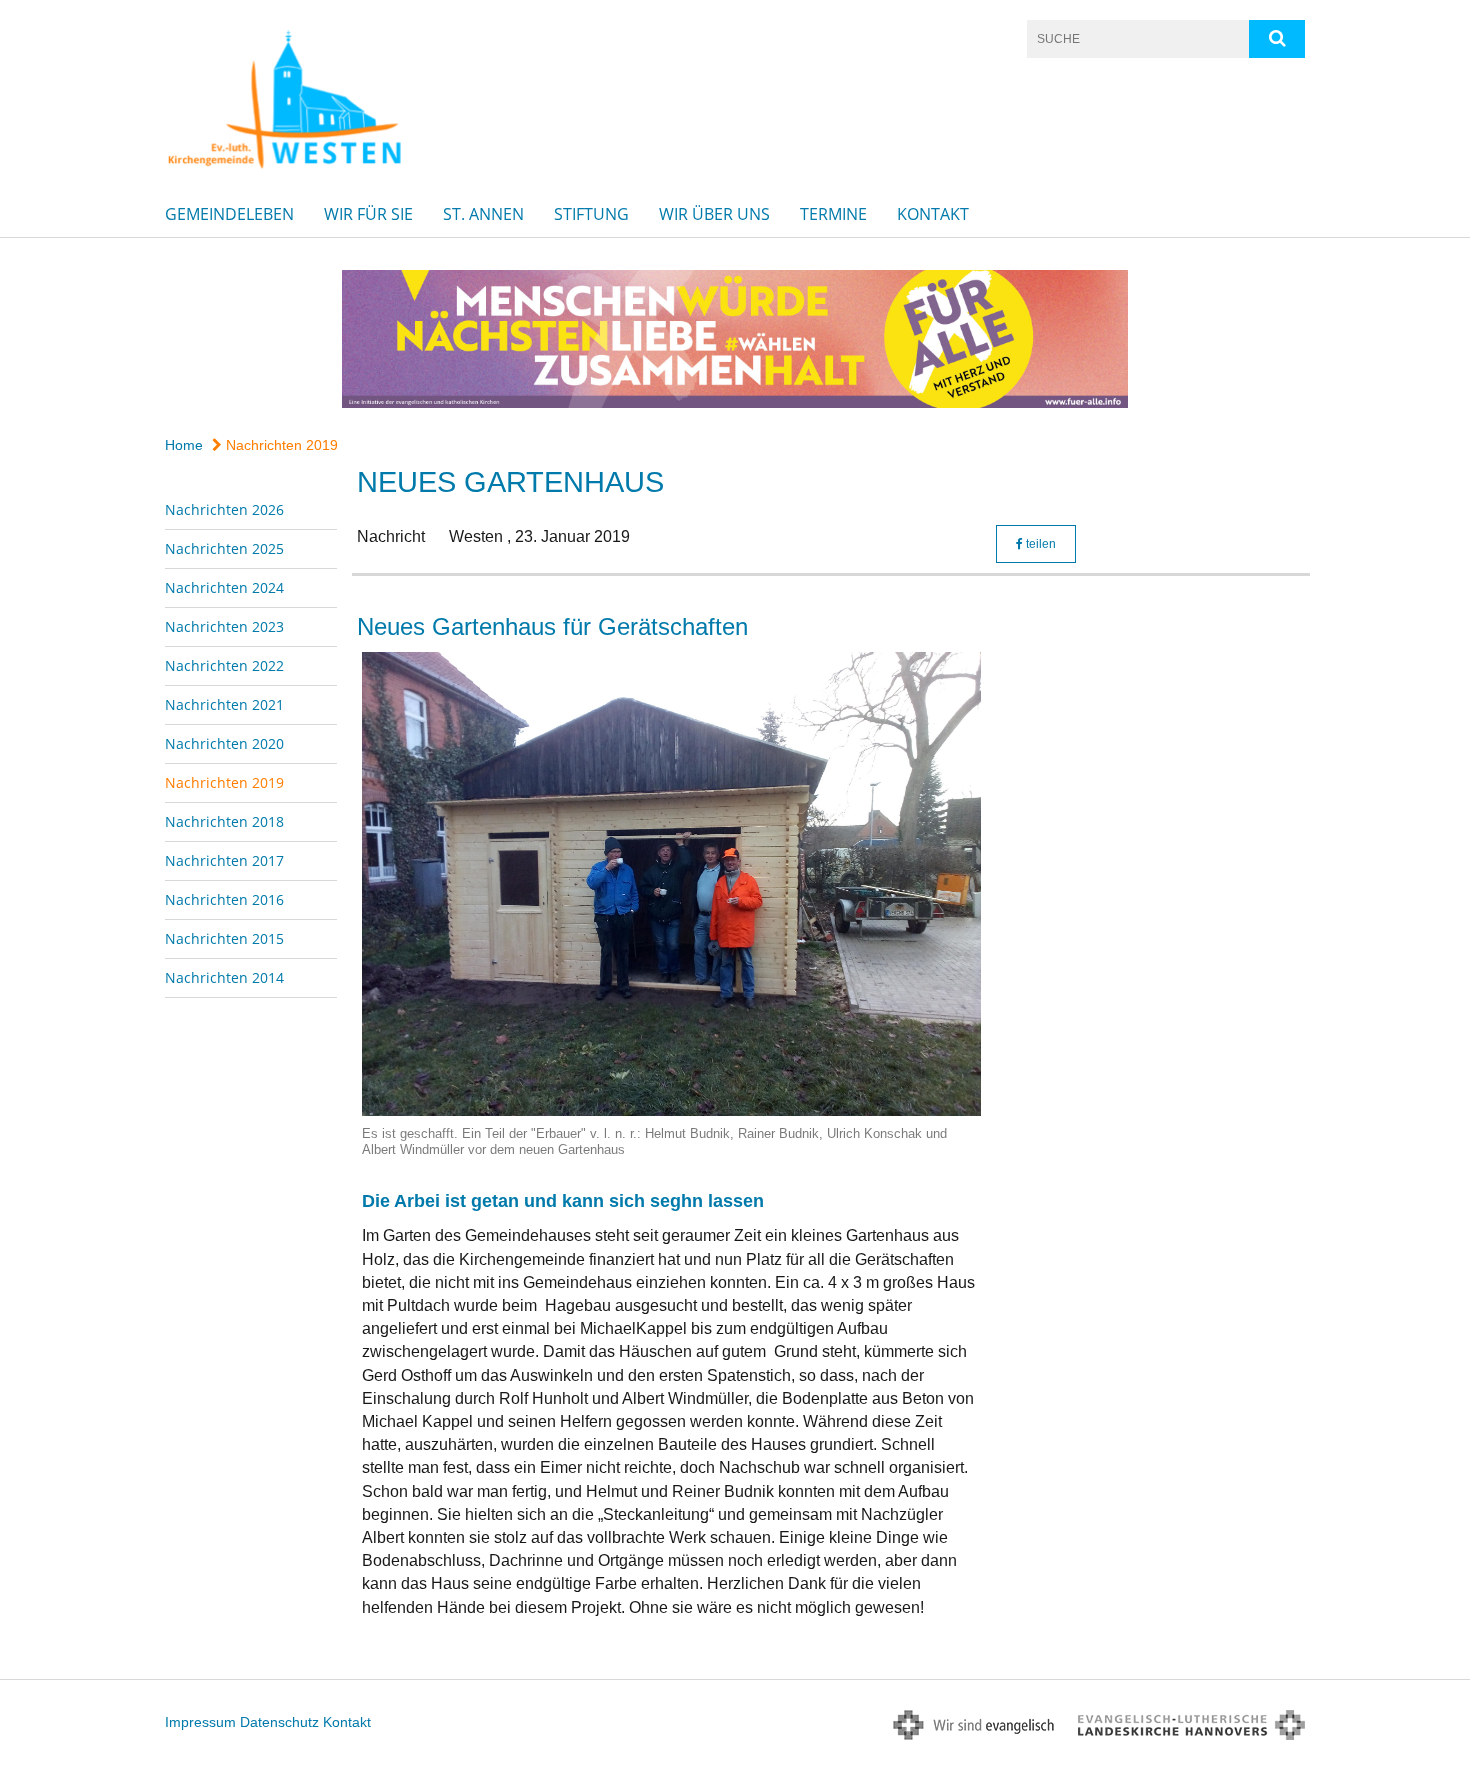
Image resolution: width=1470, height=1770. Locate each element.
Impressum (200, 1722)
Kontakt (933, 214)
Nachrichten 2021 (224, 704)
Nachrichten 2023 (224, 626)
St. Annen (483, 214)
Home (184, 445)
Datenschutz (279, 1722)
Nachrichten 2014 (224, 977)
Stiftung (591, 214)
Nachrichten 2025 (224, 548)
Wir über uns (714, 214)
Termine (833, 214)
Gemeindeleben (229, 214)
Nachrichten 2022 (224, 665)
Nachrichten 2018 (224, 821)
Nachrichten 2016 (224, 899)
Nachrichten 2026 (224, 509)
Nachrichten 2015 (224, 938)
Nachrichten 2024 (224, 587)
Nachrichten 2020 (224, 743)
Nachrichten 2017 (224, 860)
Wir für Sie (368, 214)
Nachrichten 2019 (280, 445)
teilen (1039, 544)
